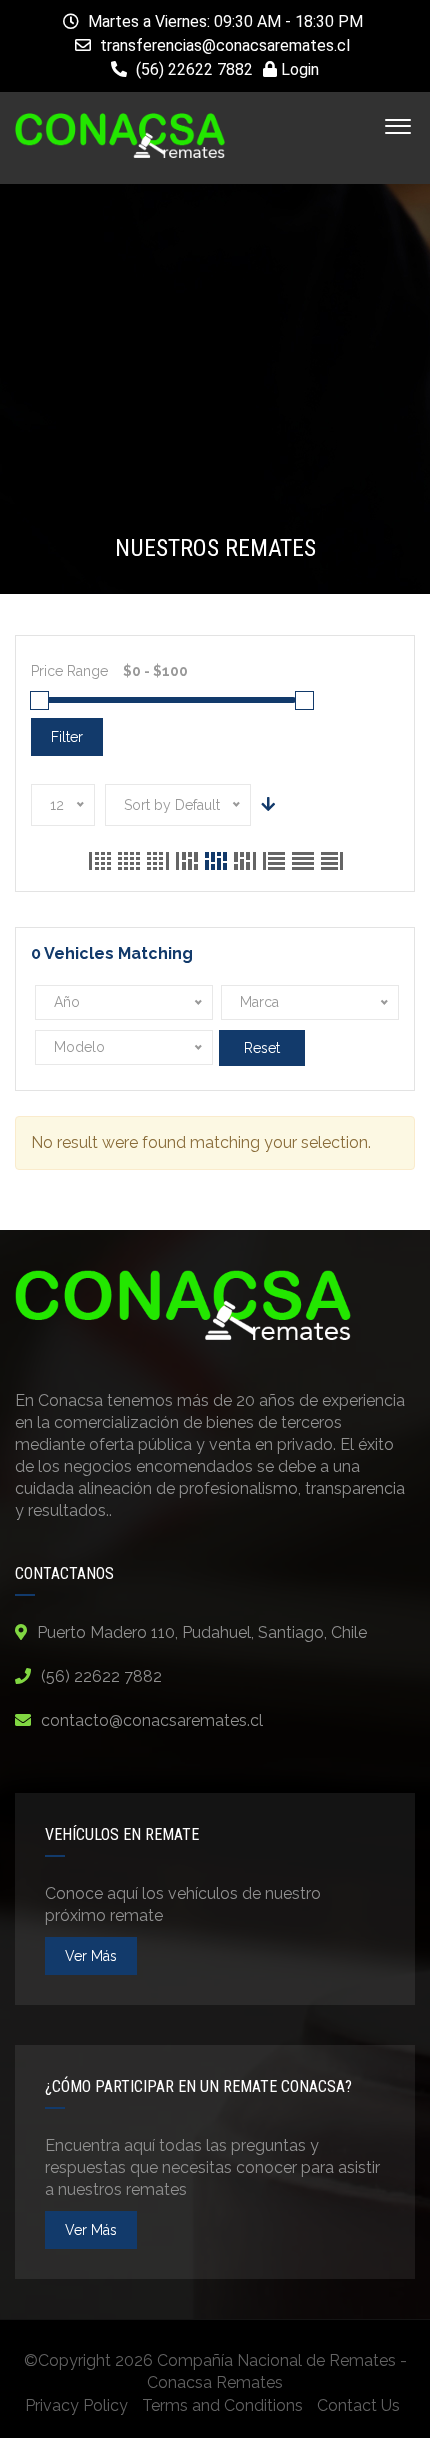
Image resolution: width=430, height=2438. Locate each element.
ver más (91, 1956)
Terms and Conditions (222, 2405)
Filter (67, 737)
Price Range (69, 671)
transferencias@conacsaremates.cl (225, 45)
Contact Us (358, 2405)
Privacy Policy (76, 2405)
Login (298, 69)
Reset (262, 1048)
